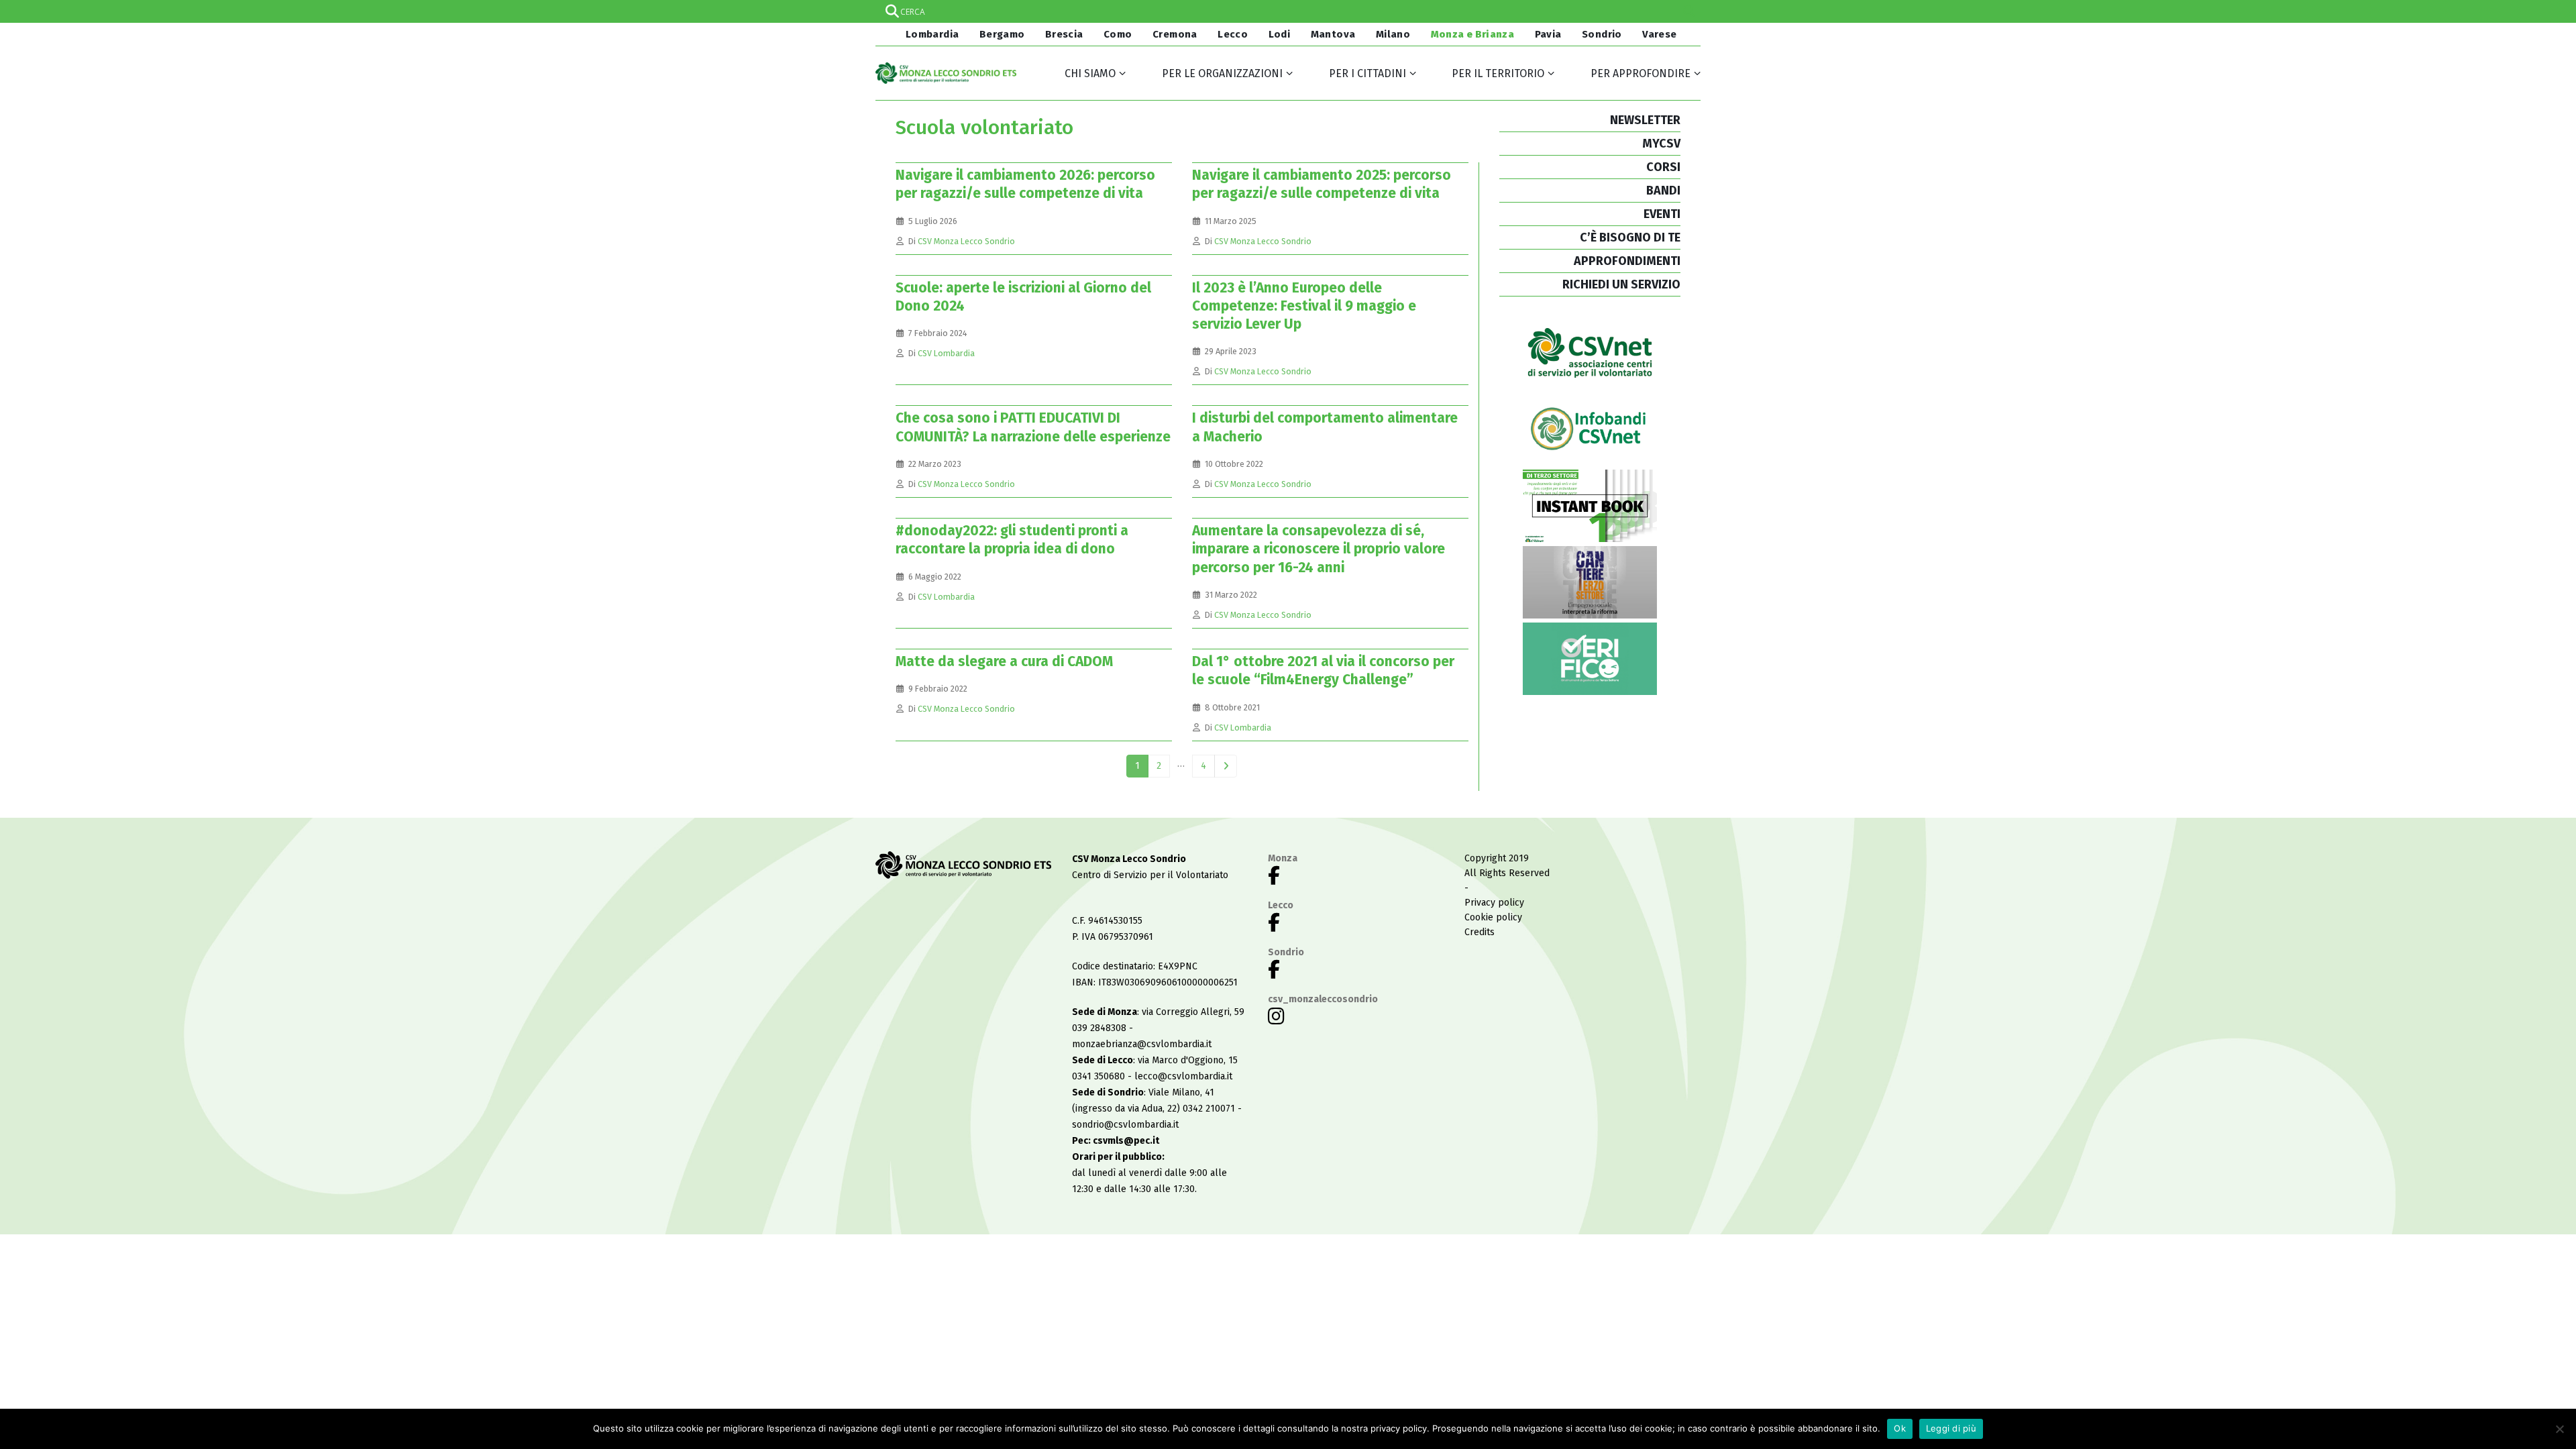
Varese (1659, 34)
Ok (1900, 1428)
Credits (1480, 932)
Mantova (1333, 34)
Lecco (1233, 34)
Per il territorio (1498, 73)
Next (1226, 766)
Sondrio (1602, 34)
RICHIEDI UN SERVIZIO (1621, 284)
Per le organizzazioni (1222, 73)
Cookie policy (1493, 917)
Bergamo (1002, 34)
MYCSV (1661, 144)
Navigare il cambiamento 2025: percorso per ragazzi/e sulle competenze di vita (1322, 184)
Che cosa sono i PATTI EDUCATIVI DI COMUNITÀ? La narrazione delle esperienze (1033, 427)
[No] (2559, 1429)
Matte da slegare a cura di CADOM (1004, 661)
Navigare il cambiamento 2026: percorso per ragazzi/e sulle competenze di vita (1025, 184)
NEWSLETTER (1645, 120)
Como (1118, 34)
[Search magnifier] (1689, 11)
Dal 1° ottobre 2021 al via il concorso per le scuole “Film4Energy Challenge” (1323, 670)
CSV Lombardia (946, 353)
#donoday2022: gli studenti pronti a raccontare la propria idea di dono (1012, 540)
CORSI (1663, 167)
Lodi (1280, 34)
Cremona (1175, 34)
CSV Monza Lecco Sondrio (966, 241)
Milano (1393, 34)
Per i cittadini (1367, 73)
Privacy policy (1494, 903)
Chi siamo (1090, 73)
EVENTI (1662, 214)
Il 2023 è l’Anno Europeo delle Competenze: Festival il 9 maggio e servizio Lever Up (1304, 306)
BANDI (1663, 191)
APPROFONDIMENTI (1627, 261)
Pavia (1548, 34)
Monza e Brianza (1473, 34)
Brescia (1064, 34)
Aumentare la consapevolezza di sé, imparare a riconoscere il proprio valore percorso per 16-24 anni (1319, 549)
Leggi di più (1951, 1428)
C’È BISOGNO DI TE (1630, 237)
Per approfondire (1641, 73)
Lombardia (931, 34)
